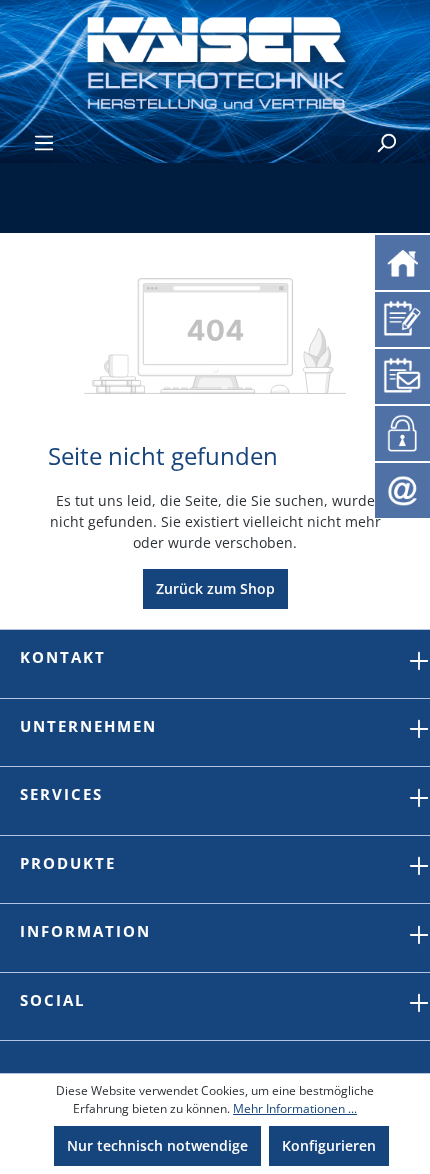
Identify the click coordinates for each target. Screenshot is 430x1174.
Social (52, 1000)
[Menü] (44, 143)
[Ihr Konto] (399, 431)
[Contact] (402, 488)
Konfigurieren (329, 1145)
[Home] (402, 260)
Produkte (68, 863)
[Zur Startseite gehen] (215, 61)
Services (61, 794)
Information (85, 931)
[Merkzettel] (402, 316)
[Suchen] (386, 143)
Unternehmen (88, 726)
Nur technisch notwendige (157, 1145)
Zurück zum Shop (215, 588)
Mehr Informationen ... (295, 1108)
